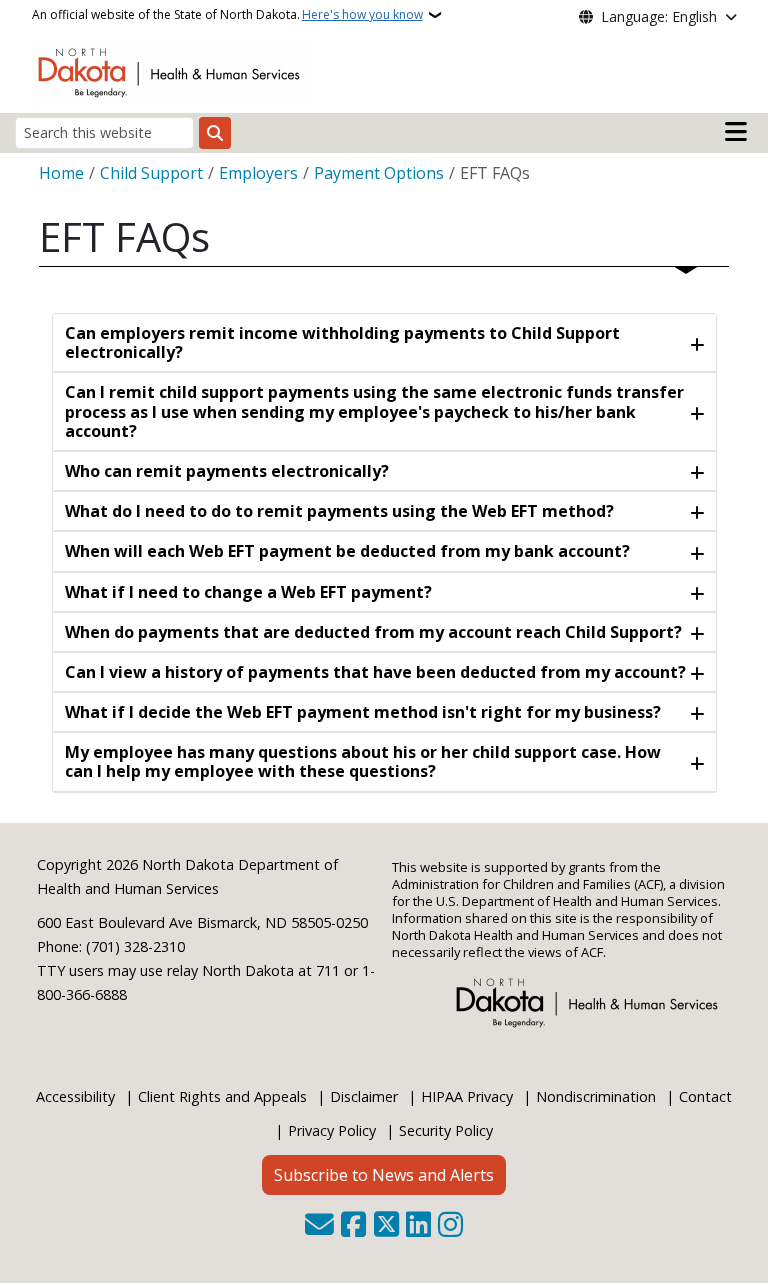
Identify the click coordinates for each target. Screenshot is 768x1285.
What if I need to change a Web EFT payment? (248, 592)
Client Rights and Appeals (222, 1096)
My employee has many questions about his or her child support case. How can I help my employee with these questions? (363, 761)
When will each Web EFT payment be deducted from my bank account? (347, 551)
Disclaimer (364, 1096)
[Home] (172, 71)
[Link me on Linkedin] (418, 1226)
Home (61, 173)
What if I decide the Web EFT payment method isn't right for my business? (363, 712)
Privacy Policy (332, 1130)
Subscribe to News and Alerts (384, 1175)
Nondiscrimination (596, 1096)
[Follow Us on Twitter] (386, 1226)
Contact (705, 1096)
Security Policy (446, 1130)
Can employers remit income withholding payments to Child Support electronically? (342, 342)
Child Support (151, 173)
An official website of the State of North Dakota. (227, 14)
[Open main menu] (736, 132)
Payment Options (379, 173)
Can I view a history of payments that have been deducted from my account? (375, 672)
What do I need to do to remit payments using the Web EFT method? (339, 511)
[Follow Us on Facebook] (353, 1226)
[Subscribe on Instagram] (450, 1226)
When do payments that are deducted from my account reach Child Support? (373, 632)
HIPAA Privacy (467, 1096)
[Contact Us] (319, 1226)
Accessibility (75, 1096)
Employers (258, 173)
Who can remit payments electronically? (227, 471)
